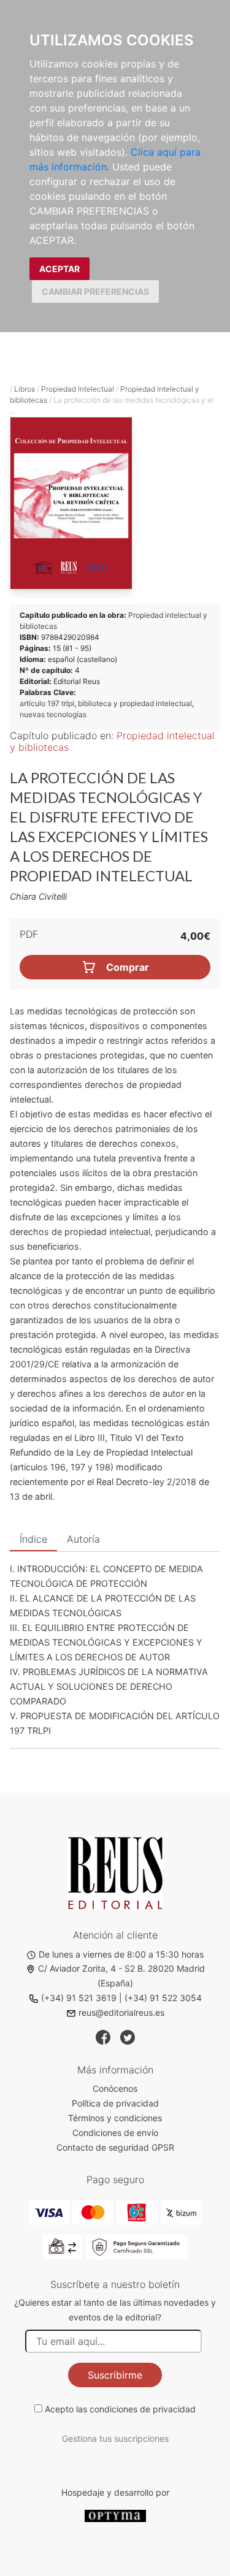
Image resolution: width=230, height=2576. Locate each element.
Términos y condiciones (115, 2118)
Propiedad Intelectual (78, 389)
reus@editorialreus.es (121, 2012)
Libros (25, 389)
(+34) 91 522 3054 (163, 1998)
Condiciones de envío (115, 2133)
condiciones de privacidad (143, 2409)
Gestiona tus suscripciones (115, 2438)
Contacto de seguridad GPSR (115, 2147)
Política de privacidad (115, 2103)
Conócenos (115, 2088)
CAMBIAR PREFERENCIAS (95, 291)
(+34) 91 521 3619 (79, 1998)
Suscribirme (115, 2375)
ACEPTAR (59, 269)
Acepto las (120, 2409)
